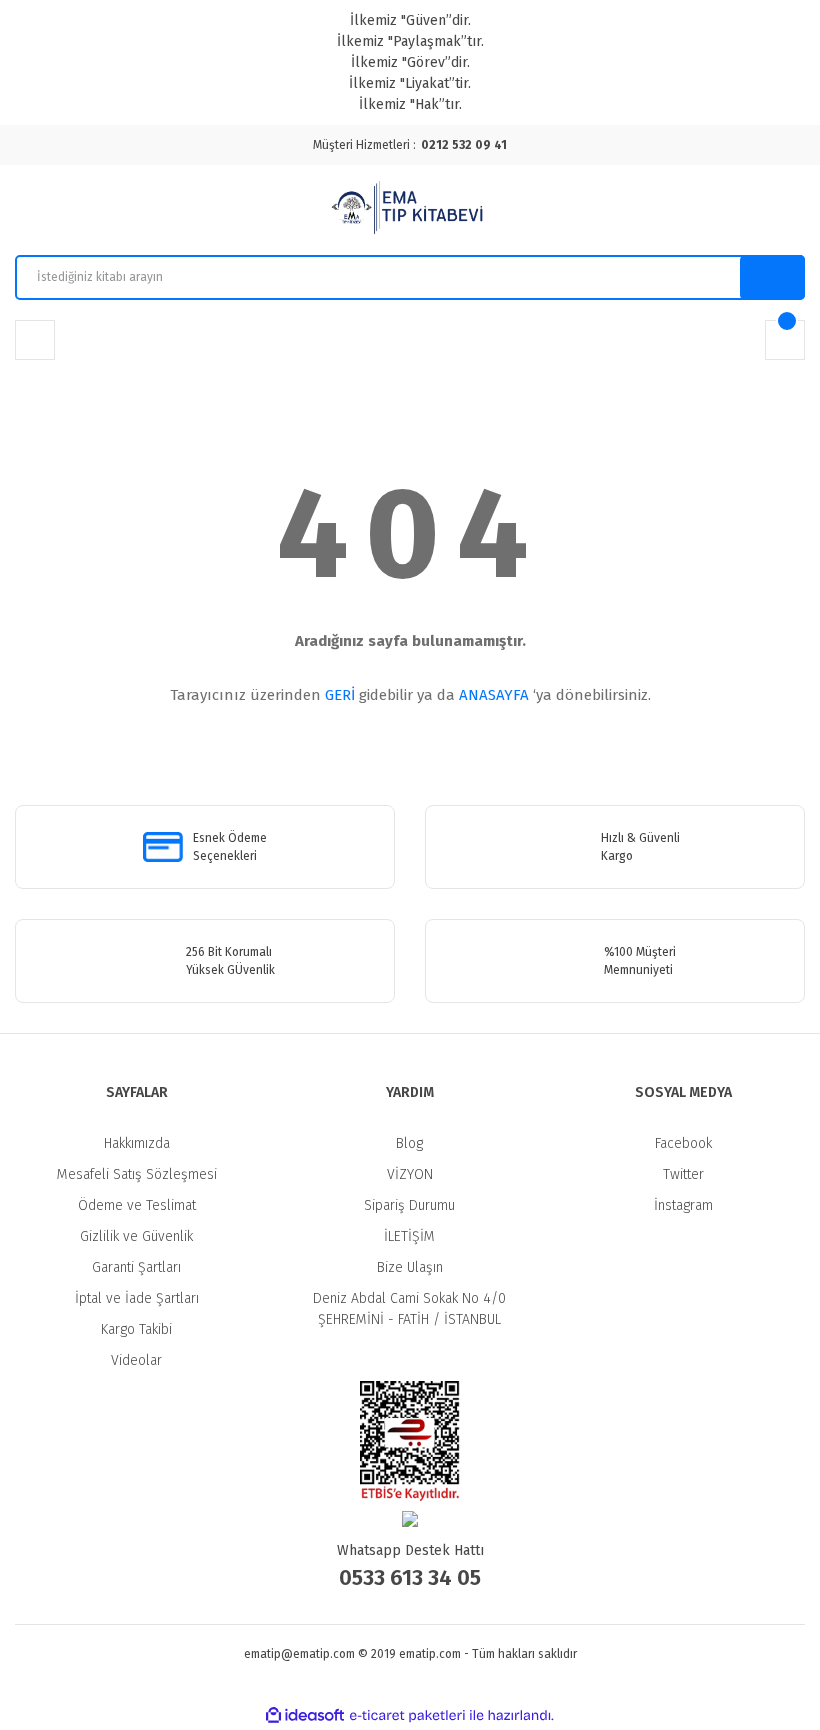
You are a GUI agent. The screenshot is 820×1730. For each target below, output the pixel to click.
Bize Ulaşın (410, 1267)
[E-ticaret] (407, 1716)
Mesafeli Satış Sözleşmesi (137, 1174)
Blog (409, 1143)
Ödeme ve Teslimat (137, 1205)
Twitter (683, 1174)
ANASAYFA (494, 695)
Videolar (136, 1360)
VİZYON (410, 1174)
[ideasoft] (305, 1715)
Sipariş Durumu (409, 1205)
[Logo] (410, 210)
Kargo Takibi (136, 1329)
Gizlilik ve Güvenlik (136, 1236)
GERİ (340, 695)
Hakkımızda (137, 1143)
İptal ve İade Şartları (137, 1298)
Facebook (683, 1143)
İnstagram (683, 1205)
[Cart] (785, 340)
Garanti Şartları (136, 1267)
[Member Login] (35, 340)
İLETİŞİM (409, 1236)
